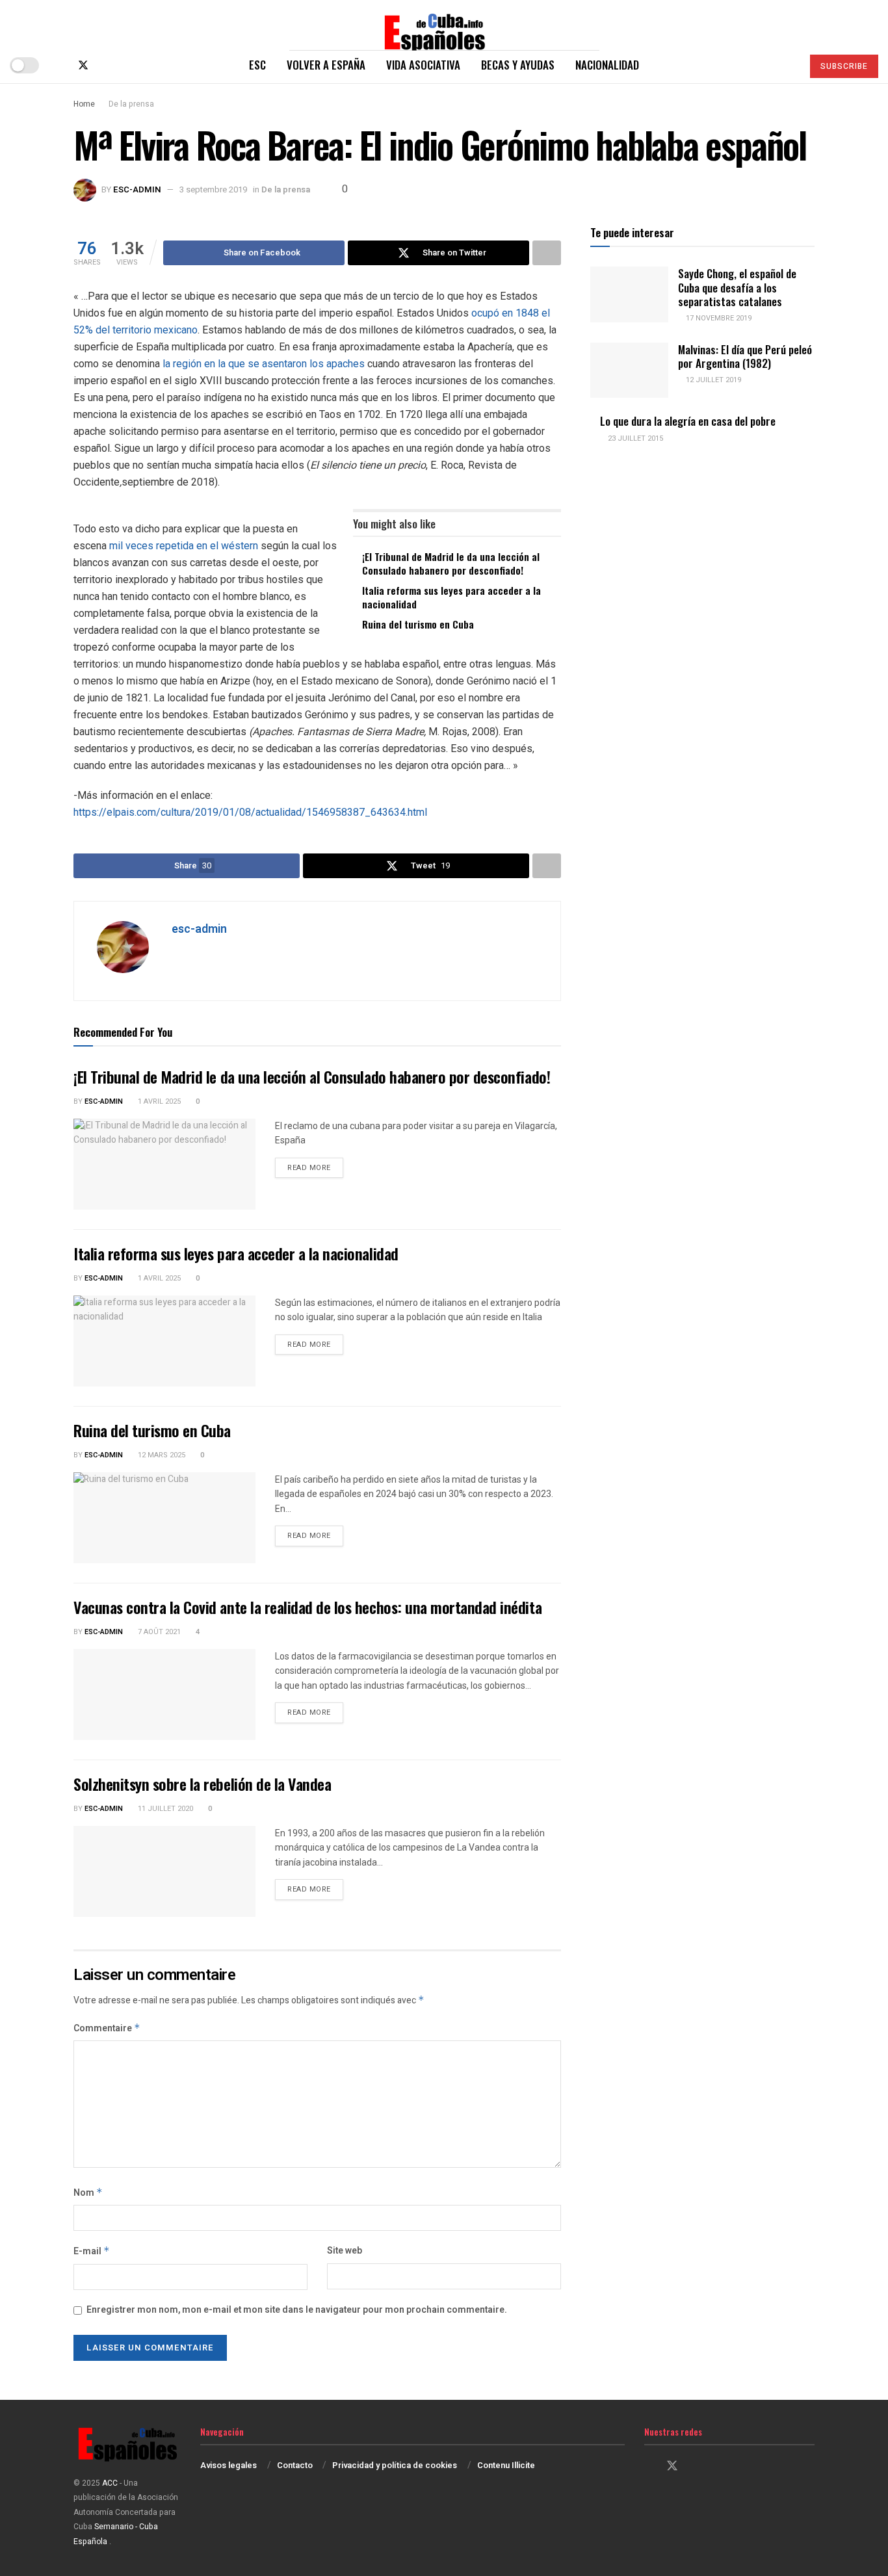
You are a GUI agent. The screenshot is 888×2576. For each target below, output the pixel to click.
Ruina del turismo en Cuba (418, 624)
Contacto (295, 2465)
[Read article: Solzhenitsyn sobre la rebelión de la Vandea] (164, 1871)
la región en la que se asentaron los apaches (264, 364)
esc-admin (137, 189)
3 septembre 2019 (213, 189)
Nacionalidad (607, 65)
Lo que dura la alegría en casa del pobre (688, 421)
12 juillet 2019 (712, 380)
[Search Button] (787, 65)
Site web (345, 2251)
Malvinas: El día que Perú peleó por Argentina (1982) (745, 356)
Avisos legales (229, 2465)
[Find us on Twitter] (83, 65)
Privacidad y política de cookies (395, 2465)
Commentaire (107, 2028)
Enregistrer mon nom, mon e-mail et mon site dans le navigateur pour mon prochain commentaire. (297, 2310)
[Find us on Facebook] (61, 65)
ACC (110, 2483)
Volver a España (326, 65)
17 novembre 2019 (718, 318)
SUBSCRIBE (844, 66)
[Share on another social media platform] (547, 253)
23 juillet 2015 (634, 438)
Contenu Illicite (506, 2465)
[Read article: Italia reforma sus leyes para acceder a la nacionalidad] (164, 1341)
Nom (88, 2193)
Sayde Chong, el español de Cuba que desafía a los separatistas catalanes (737, 287)
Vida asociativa (423, 65)
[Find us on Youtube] (126, 65)
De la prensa (131, 104)
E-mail (92, 2251)
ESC (257, 65)
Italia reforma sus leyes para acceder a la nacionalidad (451, 597)
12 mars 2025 (161, 1455)
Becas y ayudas (518, 65)
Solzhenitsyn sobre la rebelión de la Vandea (202, 1784)
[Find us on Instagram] (105, 65)
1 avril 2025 (158, 1101)
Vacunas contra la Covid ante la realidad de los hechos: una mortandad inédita (307, 1607)
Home (84, 104)
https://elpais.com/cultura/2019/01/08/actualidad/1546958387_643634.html (250, 812)
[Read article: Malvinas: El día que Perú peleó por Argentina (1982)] (629, 371)
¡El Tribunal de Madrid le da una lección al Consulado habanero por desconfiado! (451, 563)
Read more (315, 1167)
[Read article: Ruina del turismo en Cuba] (164, 1518)
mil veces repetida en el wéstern (184, 546)
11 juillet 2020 (164, 1809)
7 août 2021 (158, 1632)
